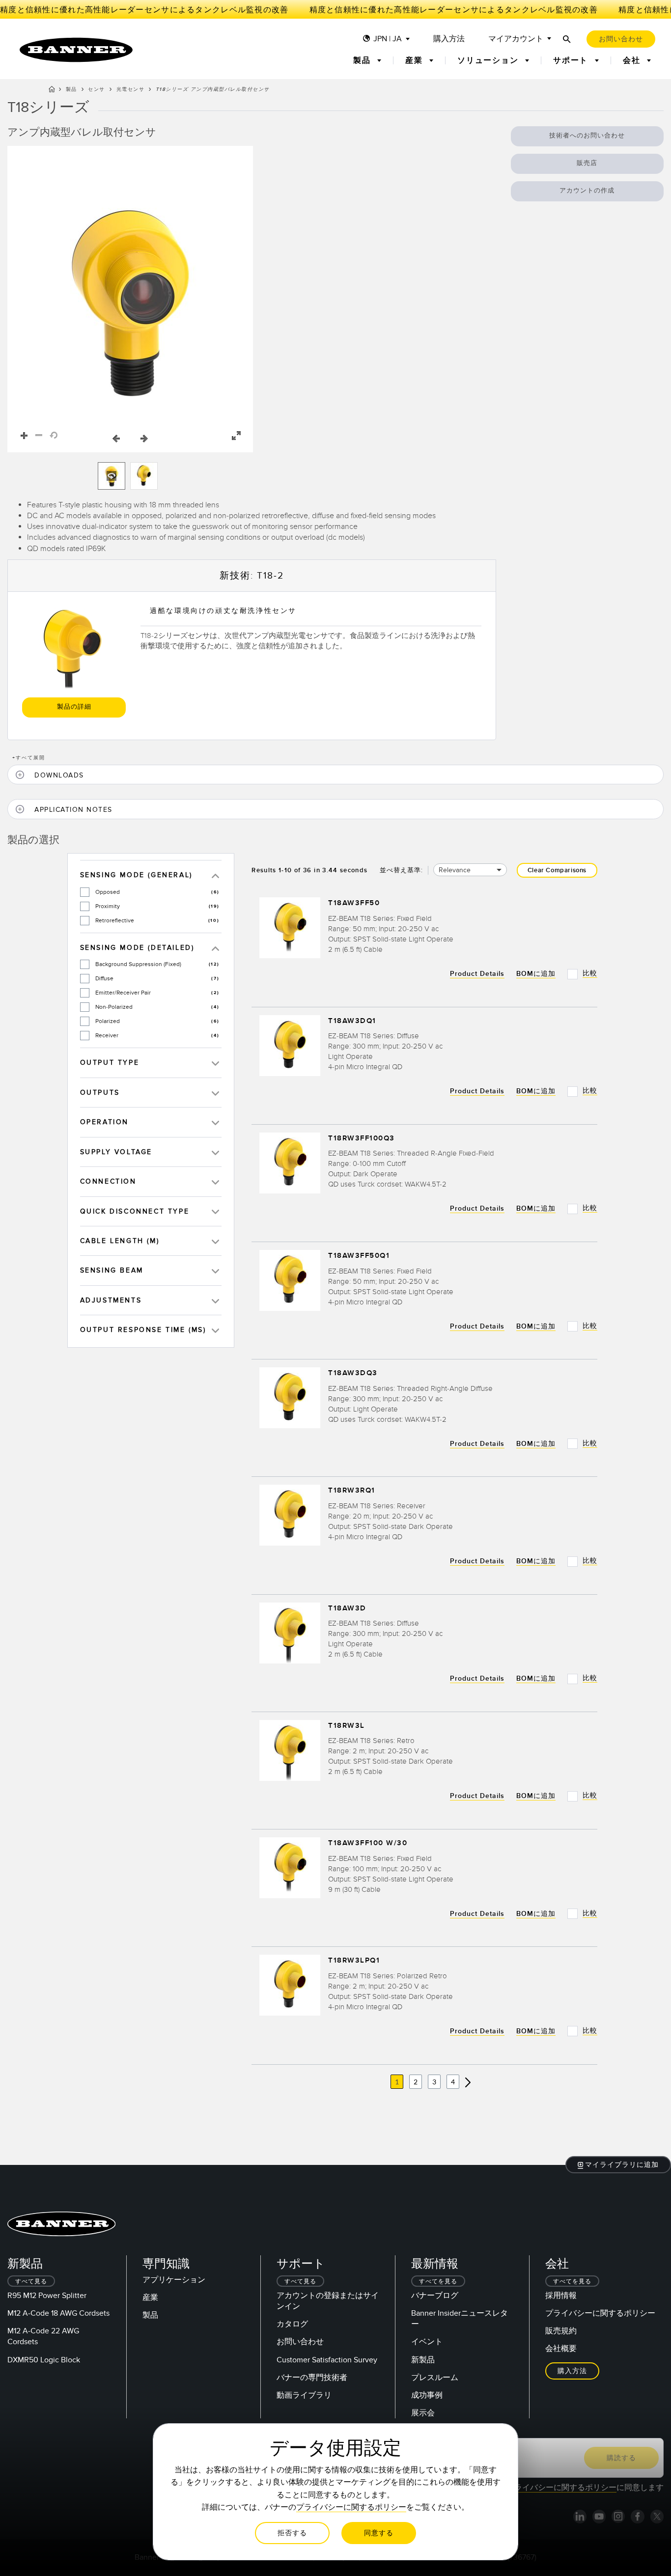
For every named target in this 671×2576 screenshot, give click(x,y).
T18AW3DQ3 (353, 1373)
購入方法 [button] (572, 2371)
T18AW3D (347, 1608)
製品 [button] (363, 60)
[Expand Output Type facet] (215, 1063)
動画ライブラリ (304, 2395)
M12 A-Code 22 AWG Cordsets (43, 2336)
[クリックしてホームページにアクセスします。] (76, 50)
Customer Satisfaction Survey (327, 2360)
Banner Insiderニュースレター (460, 2319)
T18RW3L (347, 1726)
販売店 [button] (587, 163)
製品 (71, 89)
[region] (130, 299)
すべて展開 (29, 758)
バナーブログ (435, 2296)
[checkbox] (85, 892)
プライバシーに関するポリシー (600, 2313)
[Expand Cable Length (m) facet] (215, 1241)
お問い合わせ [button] (621, 39)
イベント (427, 2342)
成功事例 (427, 2395)
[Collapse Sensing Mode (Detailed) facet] (215, 948)
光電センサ (131, 89)
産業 (150, 2298)
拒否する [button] (292, 2533)
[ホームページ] (52, 91)
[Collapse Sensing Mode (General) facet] (215, 875)
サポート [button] (572, 60)
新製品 (423, 2360)
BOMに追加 (536, 974)
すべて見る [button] (31, 2282)
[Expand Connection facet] (215, 1181)
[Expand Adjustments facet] (215, 1300)
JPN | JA (388, 39)
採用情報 (561, 2296)
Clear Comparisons (557, 870)
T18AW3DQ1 (352, 1021)
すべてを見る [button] (438, 2282)
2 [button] (416, 2082)
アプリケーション (174, 2280)
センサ (97, 89)
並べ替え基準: (401, 870)
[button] (130, 299)
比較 (590, 973)
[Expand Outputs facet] (215, 1093)
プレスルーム (435, 2378)
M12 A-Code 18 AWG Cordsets (58, 2313)
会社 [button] (633, 60)
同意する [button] (379, 2533)
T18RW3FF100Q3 (362, 1138)
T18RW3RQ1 (352, 1491)
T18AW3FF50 (354, 903)
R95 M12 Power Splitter (47, 2296)
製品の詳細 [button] (74, 707)
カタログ (292, 2324)
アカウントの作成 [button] (587, 191)
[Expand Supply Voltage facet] (215, 1152)
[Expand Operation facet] (215, 1122)
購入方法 (449, 39)
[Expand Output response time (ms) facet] (215, 1330)
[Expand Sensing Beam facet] (215, 1270)
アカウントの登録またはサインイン (328, 2301)
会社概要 (561, 2349)
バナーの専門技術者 (312, 2378)
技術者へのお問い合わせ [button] (587, 136)
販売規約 (561, 2331)
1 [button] (397, 2082)
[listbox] (130, 476)
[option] (112, 476)
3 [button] (434, 2082)
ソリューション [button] (489, 60)
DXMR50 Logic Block (44, 2360)
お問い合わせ (300, 2342)
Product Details (477, 974)
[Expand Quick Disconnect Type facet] (215, 1211)
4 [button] (453, 2082)
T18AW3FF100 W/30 (368, 1843)
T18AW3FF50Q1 (359, 1256)
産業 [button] (415, 60)
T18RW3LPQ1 (354, 1961)
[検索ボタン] (567, 39)
